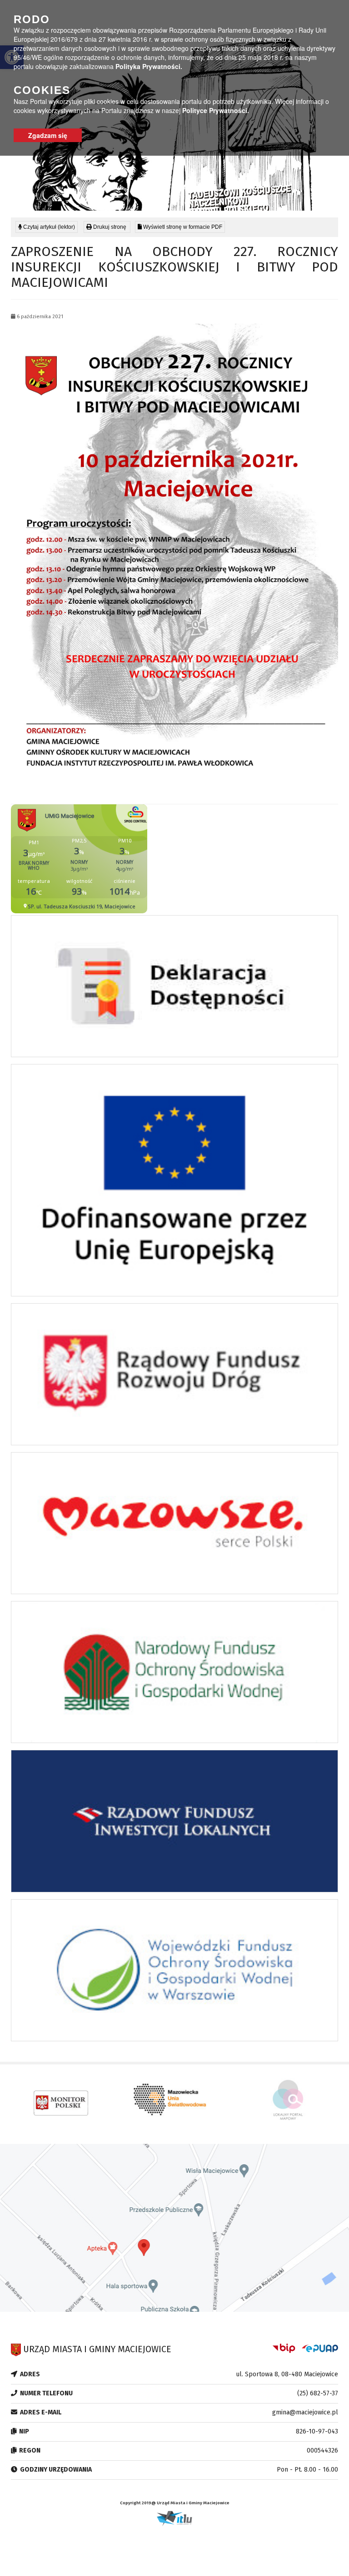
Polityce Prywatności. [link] (216, 110)
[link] (107, 227)
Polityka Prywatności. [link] (149, 66)
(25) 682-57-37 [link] (318, 2393)
